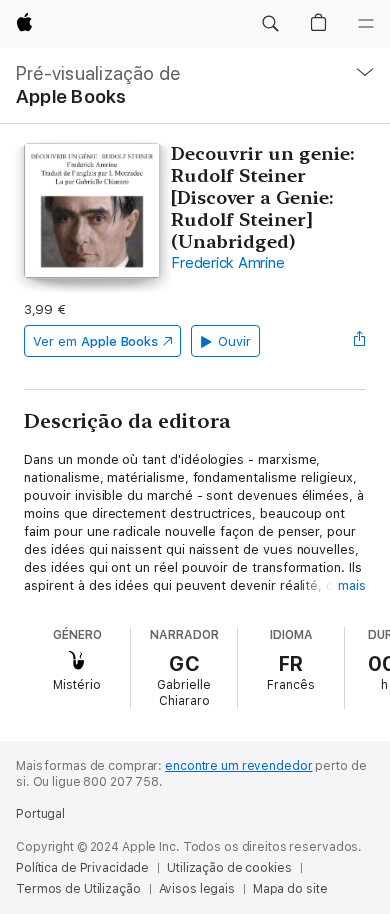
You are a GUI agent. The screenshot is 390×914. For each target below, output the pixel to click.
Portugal (40, 814)
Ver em (95, 341)
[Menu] (366, 24)
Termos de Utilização (78, 889)
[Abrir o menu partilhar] (360, 341)
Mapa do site (290, 889)
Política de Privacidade (82, 868)
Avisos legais (197, 889)
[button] (270, 24)
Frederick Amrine (227, 263)
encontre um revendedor (238, 766)
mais (352, 585)
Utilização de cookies (229, 868)
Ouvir (234, 341)
